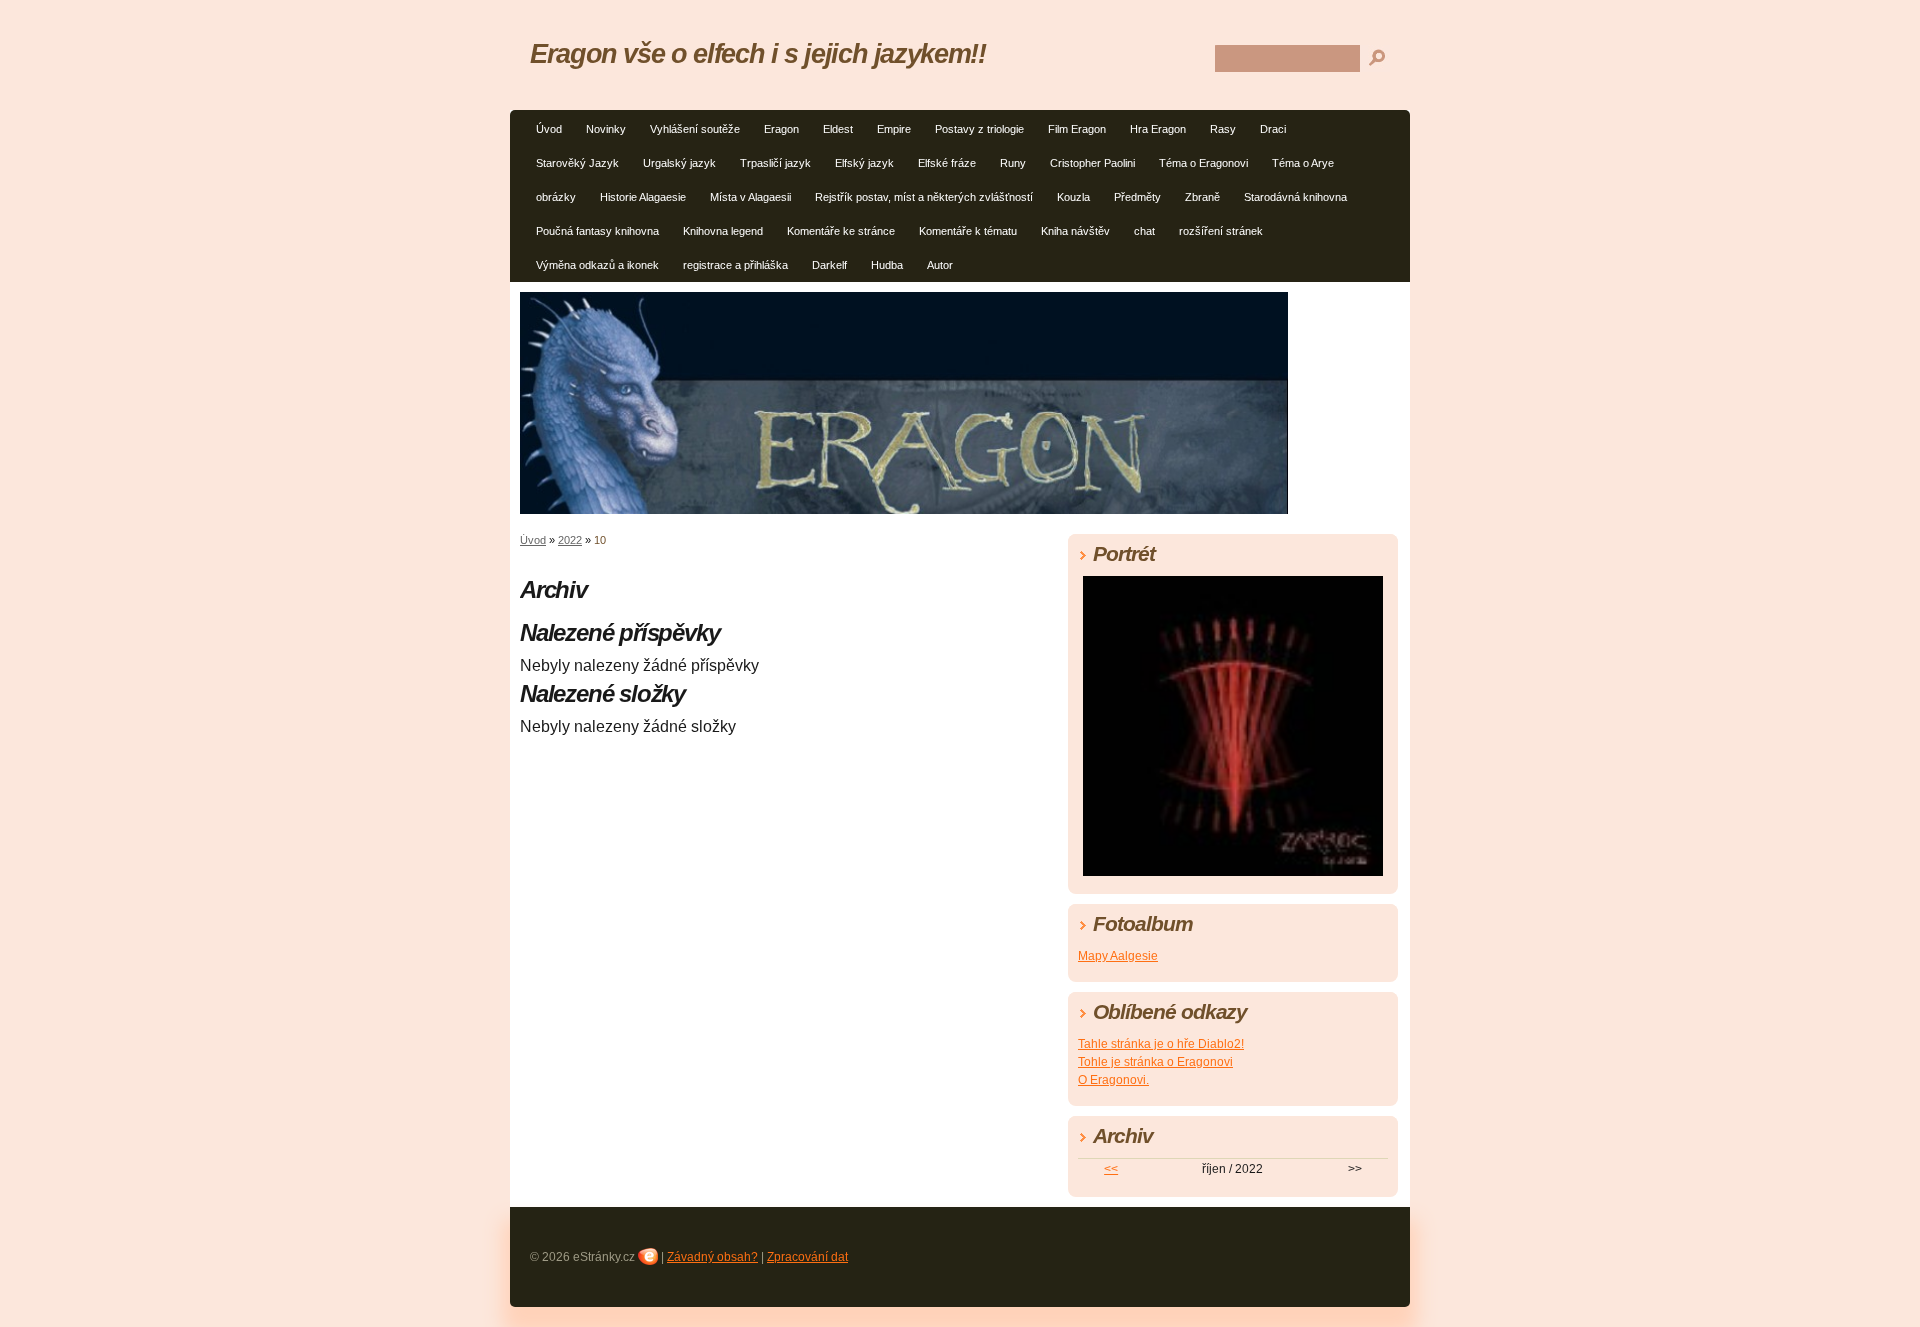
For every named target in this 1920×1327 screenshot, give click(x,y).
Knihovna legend (723, 231)
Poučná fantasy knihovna (597, 231)
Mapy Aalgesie (1118, 956)
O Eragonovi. (1113, 1080)
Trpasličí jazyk (775, 163)
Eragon (781, 129)
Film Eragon (1077, 129)
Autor (940, 265)
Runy (1013, 163)
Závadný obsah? (712, 1257)
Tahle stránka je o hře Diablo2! (1161, 1044)
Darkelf (829, 265)
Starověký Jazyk (577, 163)
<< (1111, 1169)
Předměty (1137, 197)
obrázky (556, 197)
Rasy (1223, 129)
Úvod (549, 129)
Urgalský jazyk (679, 163)
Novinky (606, 129)
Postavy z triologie (979, 129)
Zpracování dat (807, 1257)
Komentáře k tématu (968, 231)
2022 (570, 540)
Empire (894, 129)
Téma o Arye (1303, 163)
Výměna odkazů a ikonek (597, 265)
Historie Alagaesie (643, 197)
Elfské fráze (947, 163)
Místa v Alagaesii (750, 197)
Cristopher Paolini (1092, 163)
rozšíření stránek (1221, 231)
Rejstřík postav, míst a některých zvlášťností (924, 197)
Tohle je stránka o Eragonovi (1155, 1062)
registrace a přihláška (735, 265)
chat (1144, 231)
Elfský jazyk (864, 163)
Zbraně (1202, 197)
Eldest (838, 129)
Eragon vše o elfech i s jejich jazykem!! (758, 53)
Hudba (887, 265)
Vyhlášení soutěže (695, 129)
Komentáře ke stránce (841, 231)
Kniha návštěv (1075, 231)
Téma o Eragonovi (1203, 163)
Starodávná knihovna (1295, 197)
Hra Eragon (1158, 129)
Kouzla (1073, 197)
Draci (1273, 129)
